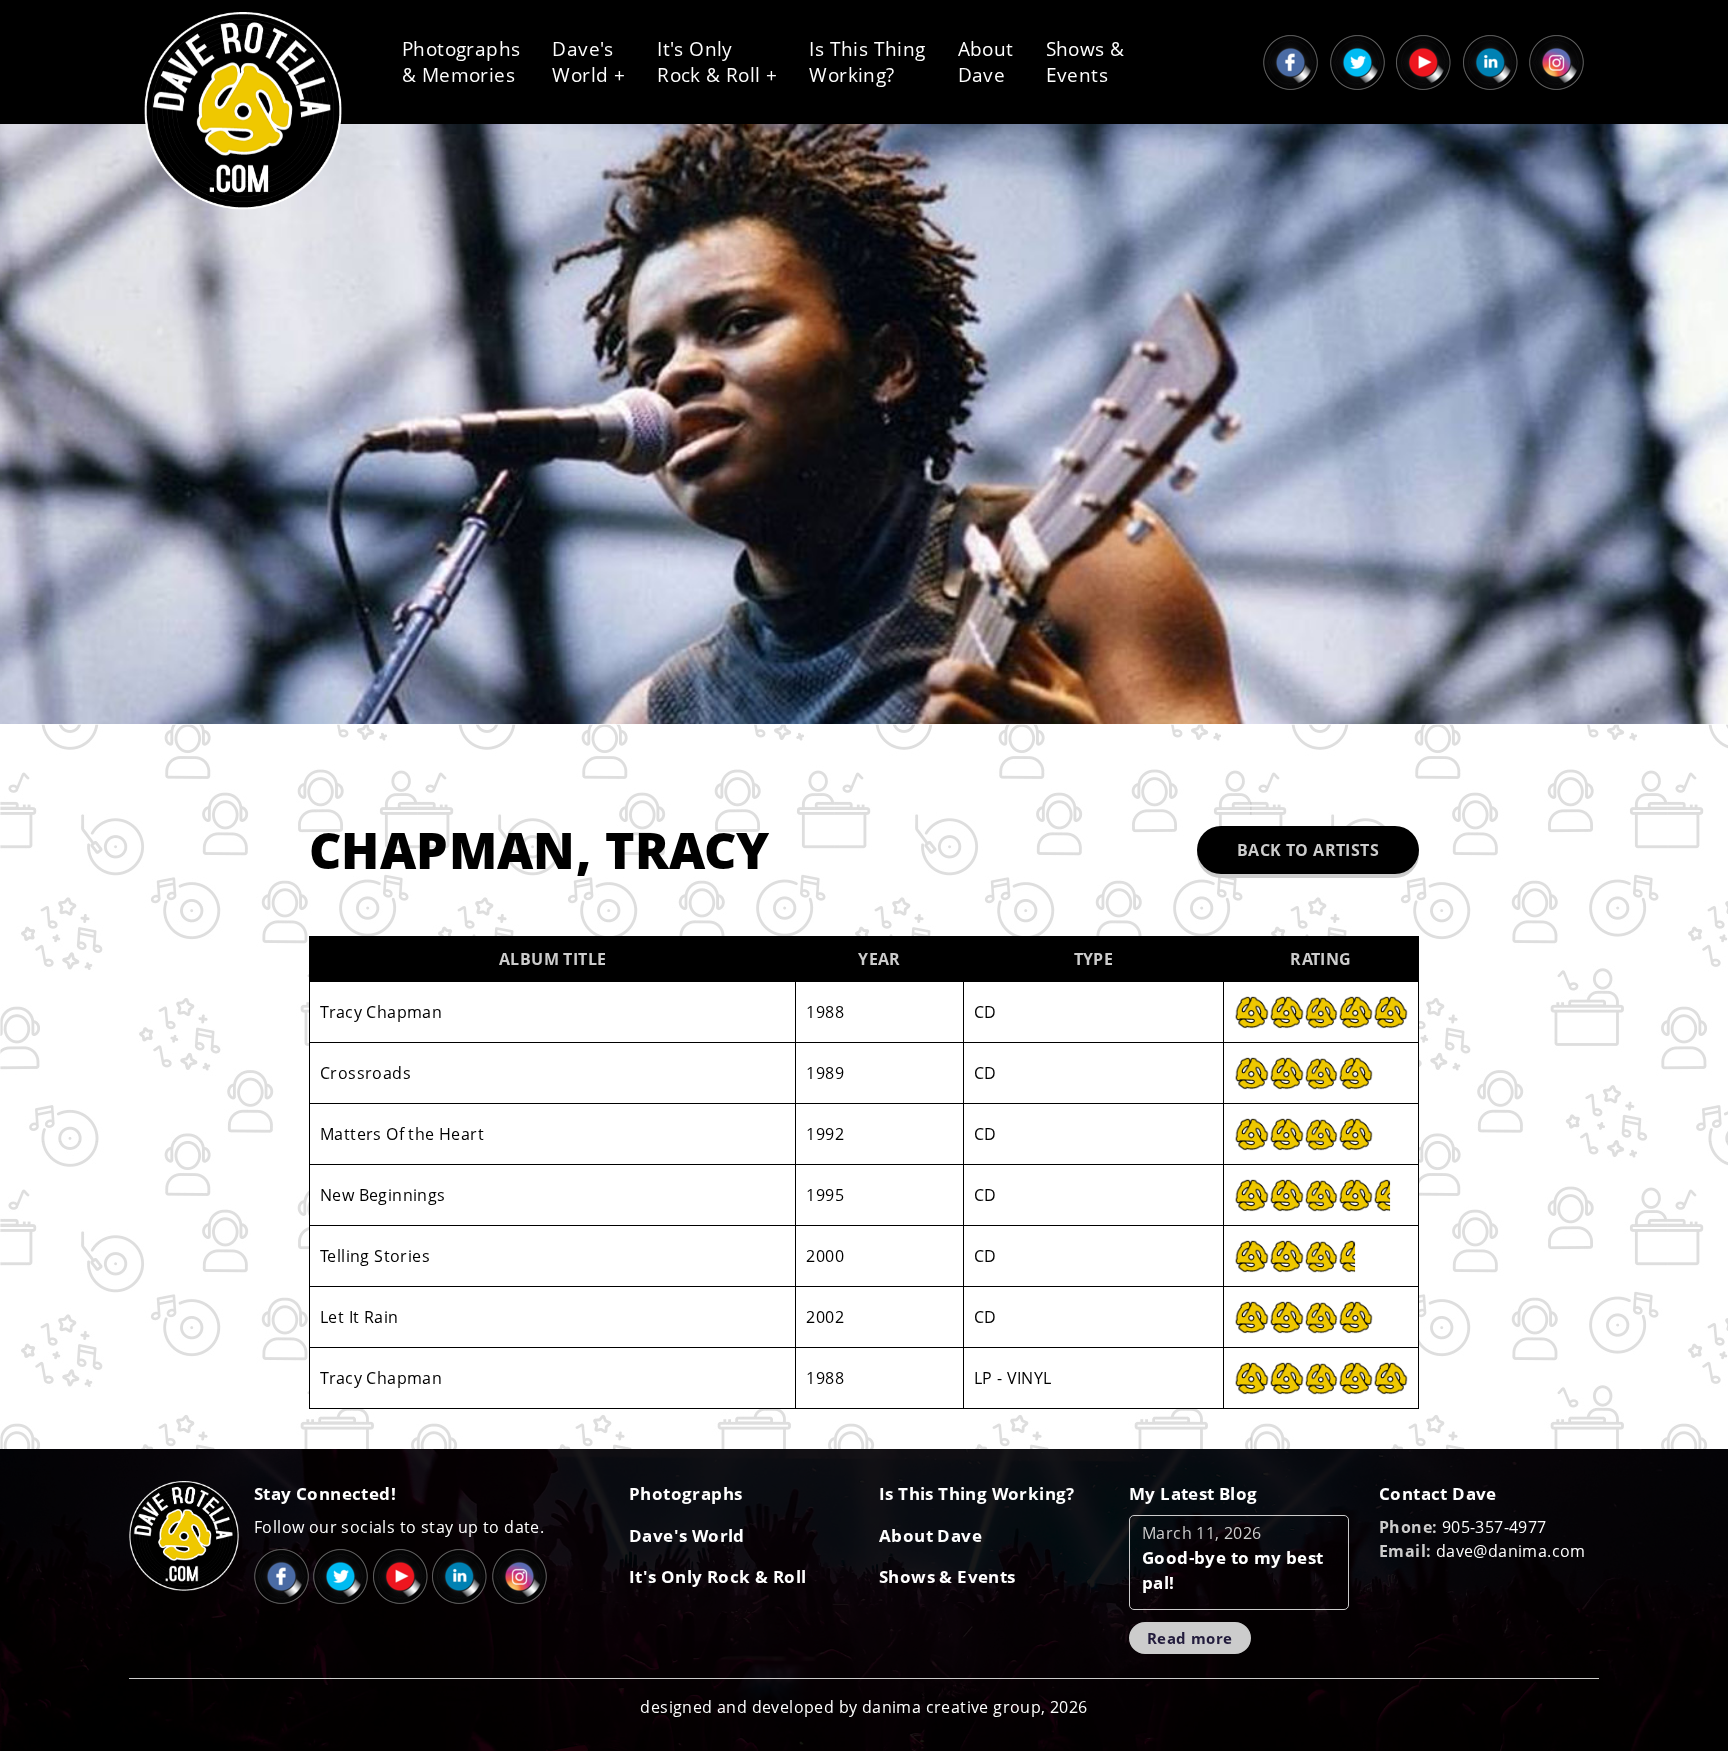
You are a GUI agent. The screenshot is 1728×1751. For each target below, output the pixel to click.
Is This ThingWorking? (867, 62)
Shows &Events (1085, 62)
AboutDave (986, 62)
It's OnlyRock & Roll (717, 62)
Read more (1190, 1638)
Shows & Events (947, 1576)
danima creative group (951, 1707)
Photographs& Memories (461, 62)
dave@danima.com (1511, 1551)
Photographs (685, 1493)
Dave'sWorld (588, 62)
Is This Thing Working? (977, 1493)
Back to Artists (1308, 850)
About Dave (930, 1535)
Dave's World (687, 1535)
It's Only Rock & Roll (717, 1576)
